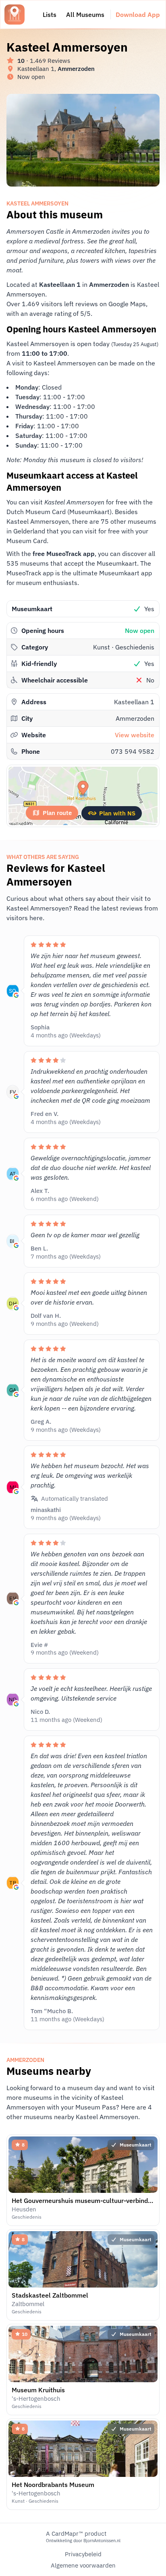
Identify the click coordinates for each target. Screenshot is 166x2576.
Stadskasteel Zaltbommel (50, 2295)
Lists (50, 15)
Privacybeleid (83, 2554)
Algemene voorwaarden (83, 2565)
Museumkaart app (126, 573)
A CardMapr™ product (76, 2533)
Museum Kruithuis (38, 2390)
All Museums (85, 15)
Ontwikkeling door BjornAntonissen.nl (83, 2541)
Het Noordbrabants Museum (53, 2485)
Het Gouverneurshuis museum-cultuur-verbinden (83, 2201)
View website (135, 735)
